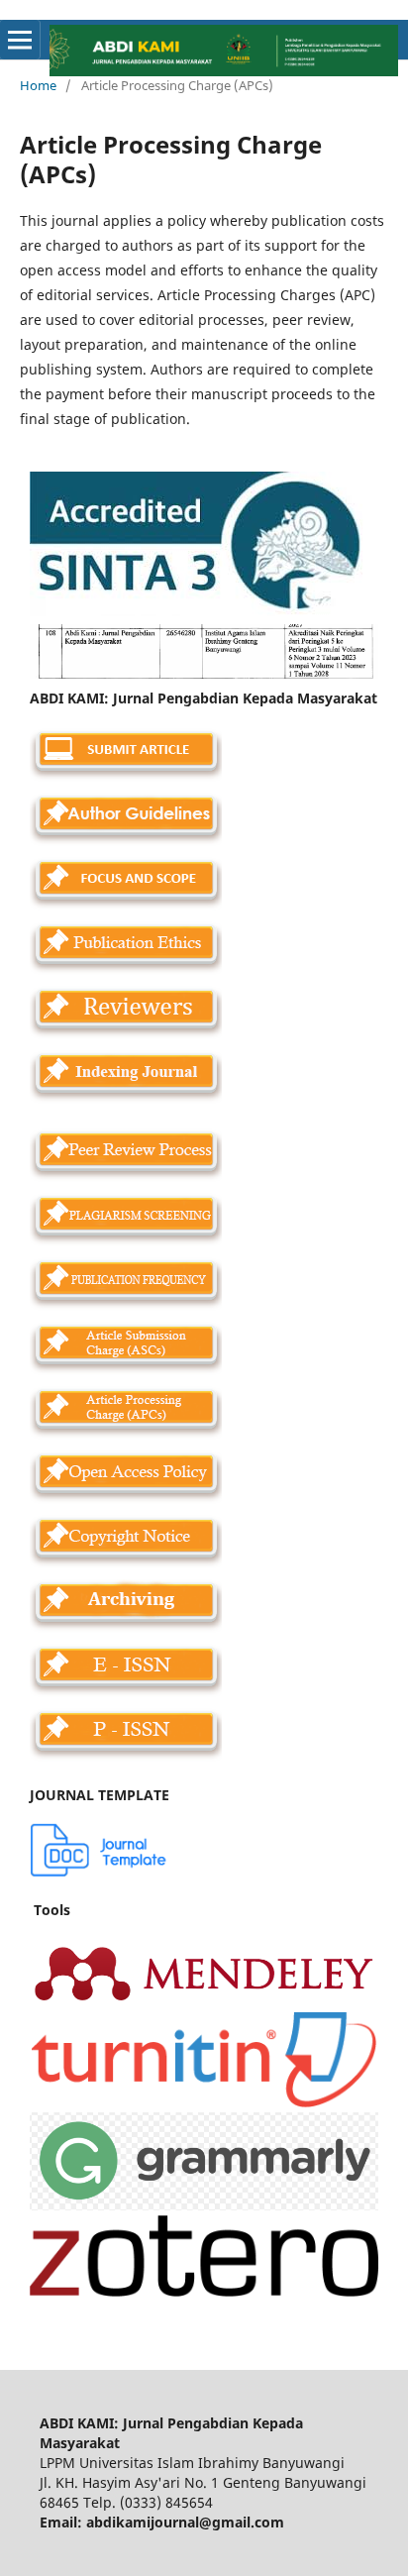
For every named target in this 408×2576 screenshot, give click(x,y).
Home (38, 85)
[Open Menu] (20, 40)
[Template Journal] (99, 1871)
